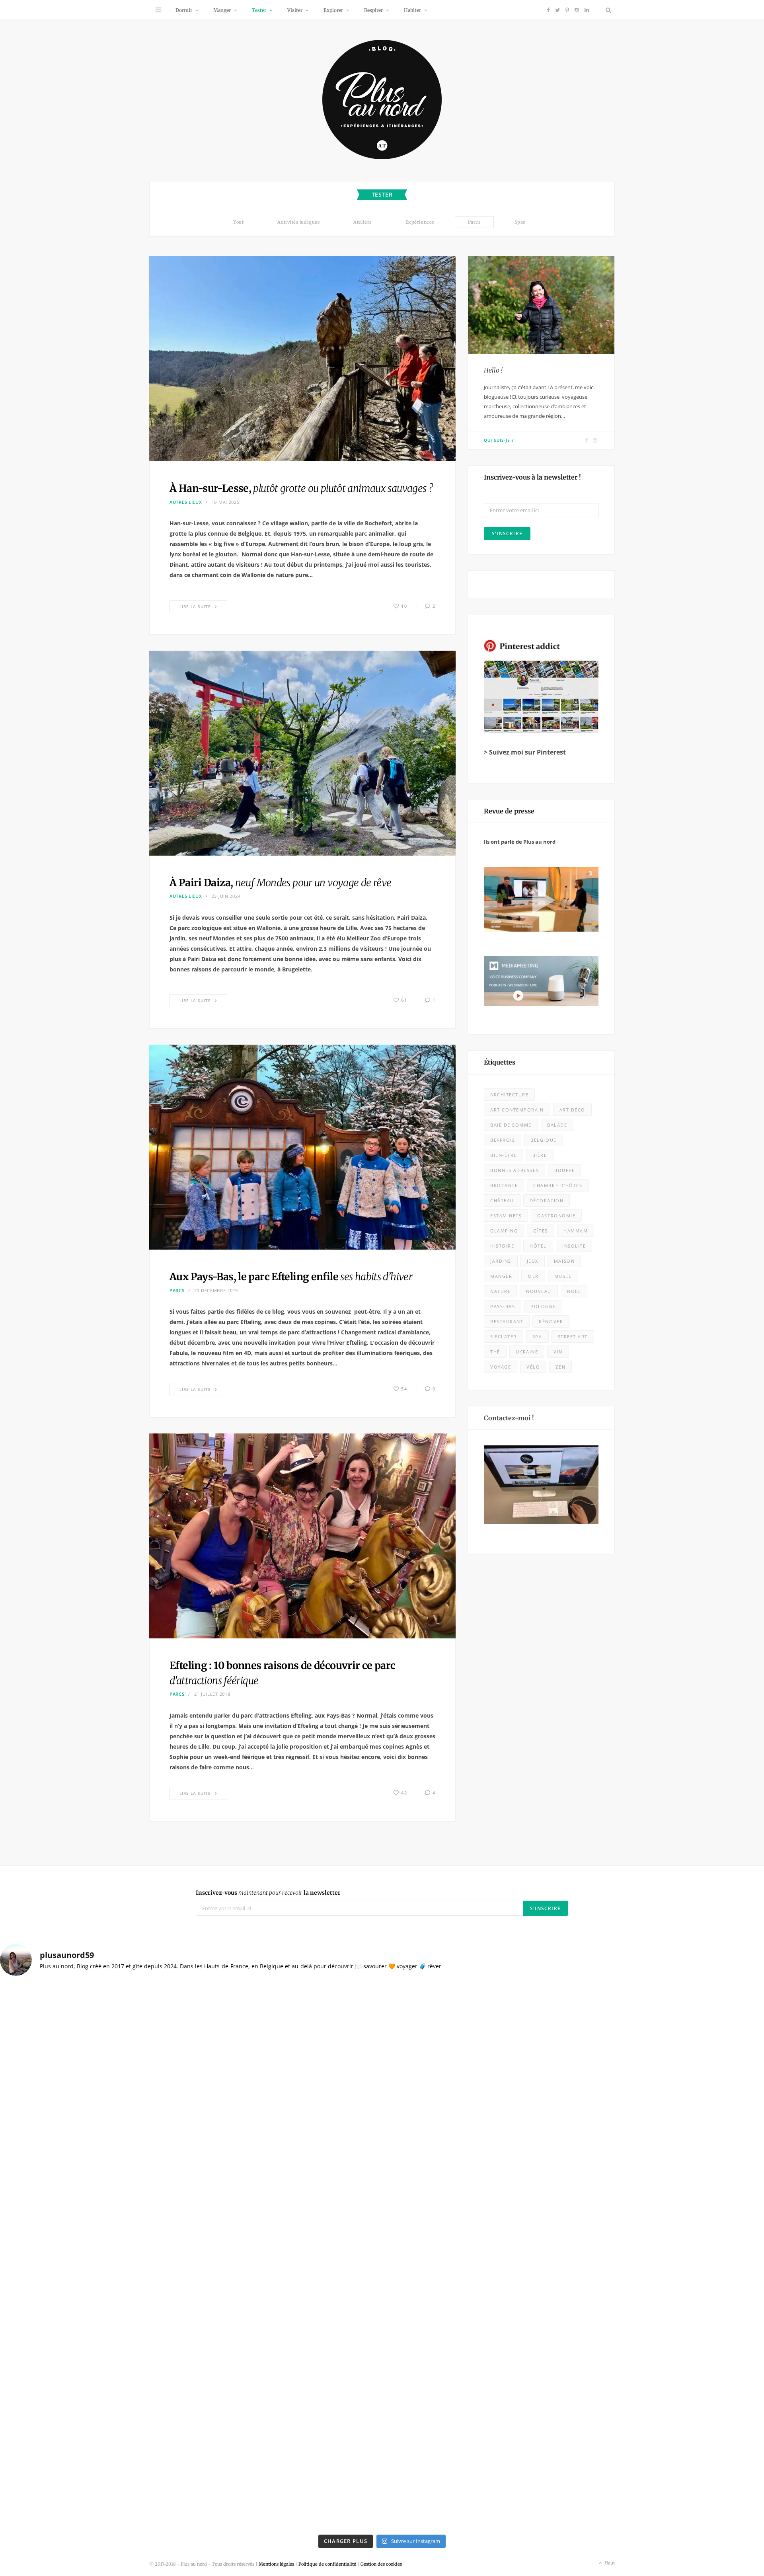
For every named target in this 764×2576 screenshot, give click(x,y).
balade (557, 1125)
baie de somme (511, 1125)
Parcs (474, 222)
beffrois (503, 1140)
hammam (576, 1231)
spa (537, 1337)
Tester (259, 10)
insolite (574, 1246)
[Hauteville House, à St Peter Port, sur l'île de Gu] (94, 2475)
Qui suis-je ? (499, 440)
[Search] (606, 10)
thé (495, 1352)
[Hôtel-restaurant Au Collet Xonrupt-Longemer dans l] (94, 2257)
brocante (504, 1185)
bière (540, 1155)
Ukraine (527, 1352)
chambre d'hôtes (558, 1185)
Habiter (412, 10)
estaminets (506, 1216)
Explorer (333, 10)
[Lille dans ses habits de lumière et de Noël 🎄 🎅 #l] (286, 2038)
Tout (238, 222)
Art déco (572, 1110)
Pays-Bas (503, 1306)
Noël (574, 1291)
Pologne (543, 1306)
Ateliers (362, 222)
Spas (520, 222)
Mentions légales (276, 2564)
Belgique (543, 1140)
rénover (551, 1321)
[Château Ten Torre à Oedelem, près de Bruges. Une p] (94, 2366)
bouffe (564, 1170)
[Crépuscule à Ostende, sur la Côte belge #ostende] (286, 2257)
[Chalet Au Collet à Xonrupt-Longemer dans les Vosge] (286, 2366)
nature (500, 1291)
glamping (504, 1231)
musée (563, 1276)
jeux (533, 1261)
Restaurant (507, 1321)
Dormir (184, 10)
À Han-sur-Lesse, (301, 488)
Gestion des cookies (381, 2564)
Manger (222, 10)
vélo (533, 1367)
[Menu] (158, 10)
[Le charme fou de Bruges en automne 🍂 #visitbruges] (478, 2148)
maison (564, 1261)
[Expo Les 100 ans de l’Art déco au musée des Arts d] (478, 2038)
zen (560, 1367)
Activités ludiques (298, 222)
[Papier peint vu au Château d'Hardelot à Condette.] (478, 2475)
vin (558, 1352)
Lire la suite (195, 606)
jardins (501, 1261)
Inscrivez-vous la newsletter (268, 1893)
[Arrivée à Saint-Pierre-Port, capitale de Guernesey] (478, 2366)
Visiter (295, 10)
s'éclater (504, 1337)
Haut (609, 2563)
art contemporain (517, 1110)
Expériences (420, 222)
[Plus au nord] (382, 100)
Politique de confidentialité (327, 2564)
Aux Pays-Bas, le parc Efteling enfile (291, 1277)
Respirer (373, 10)
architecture (509, 1095)
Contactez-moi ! (509, 1418)
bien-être (504, 1155)
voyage (501, 1367)
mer (533, 1276)
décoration (547, 1200)
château (502, 1200)
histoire (502, 1246)
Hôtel (538, 1246)
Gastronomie (556, 1216)
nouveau (539, 1291)
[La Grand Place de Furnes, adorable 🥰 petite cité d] (478, 2257)
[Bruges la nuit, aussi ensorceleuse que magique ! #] (94, 2038)
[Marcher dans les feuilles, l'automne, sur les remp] (94, 2148)
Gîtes (541, 1231)
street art (573, 1337)
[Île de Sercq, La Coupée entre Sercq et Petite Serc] (286, 2475)
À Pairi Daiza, (280, 883)
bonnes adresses (515, 1170)
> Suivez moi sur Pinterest (525, 752)
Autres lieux (186, 502)
